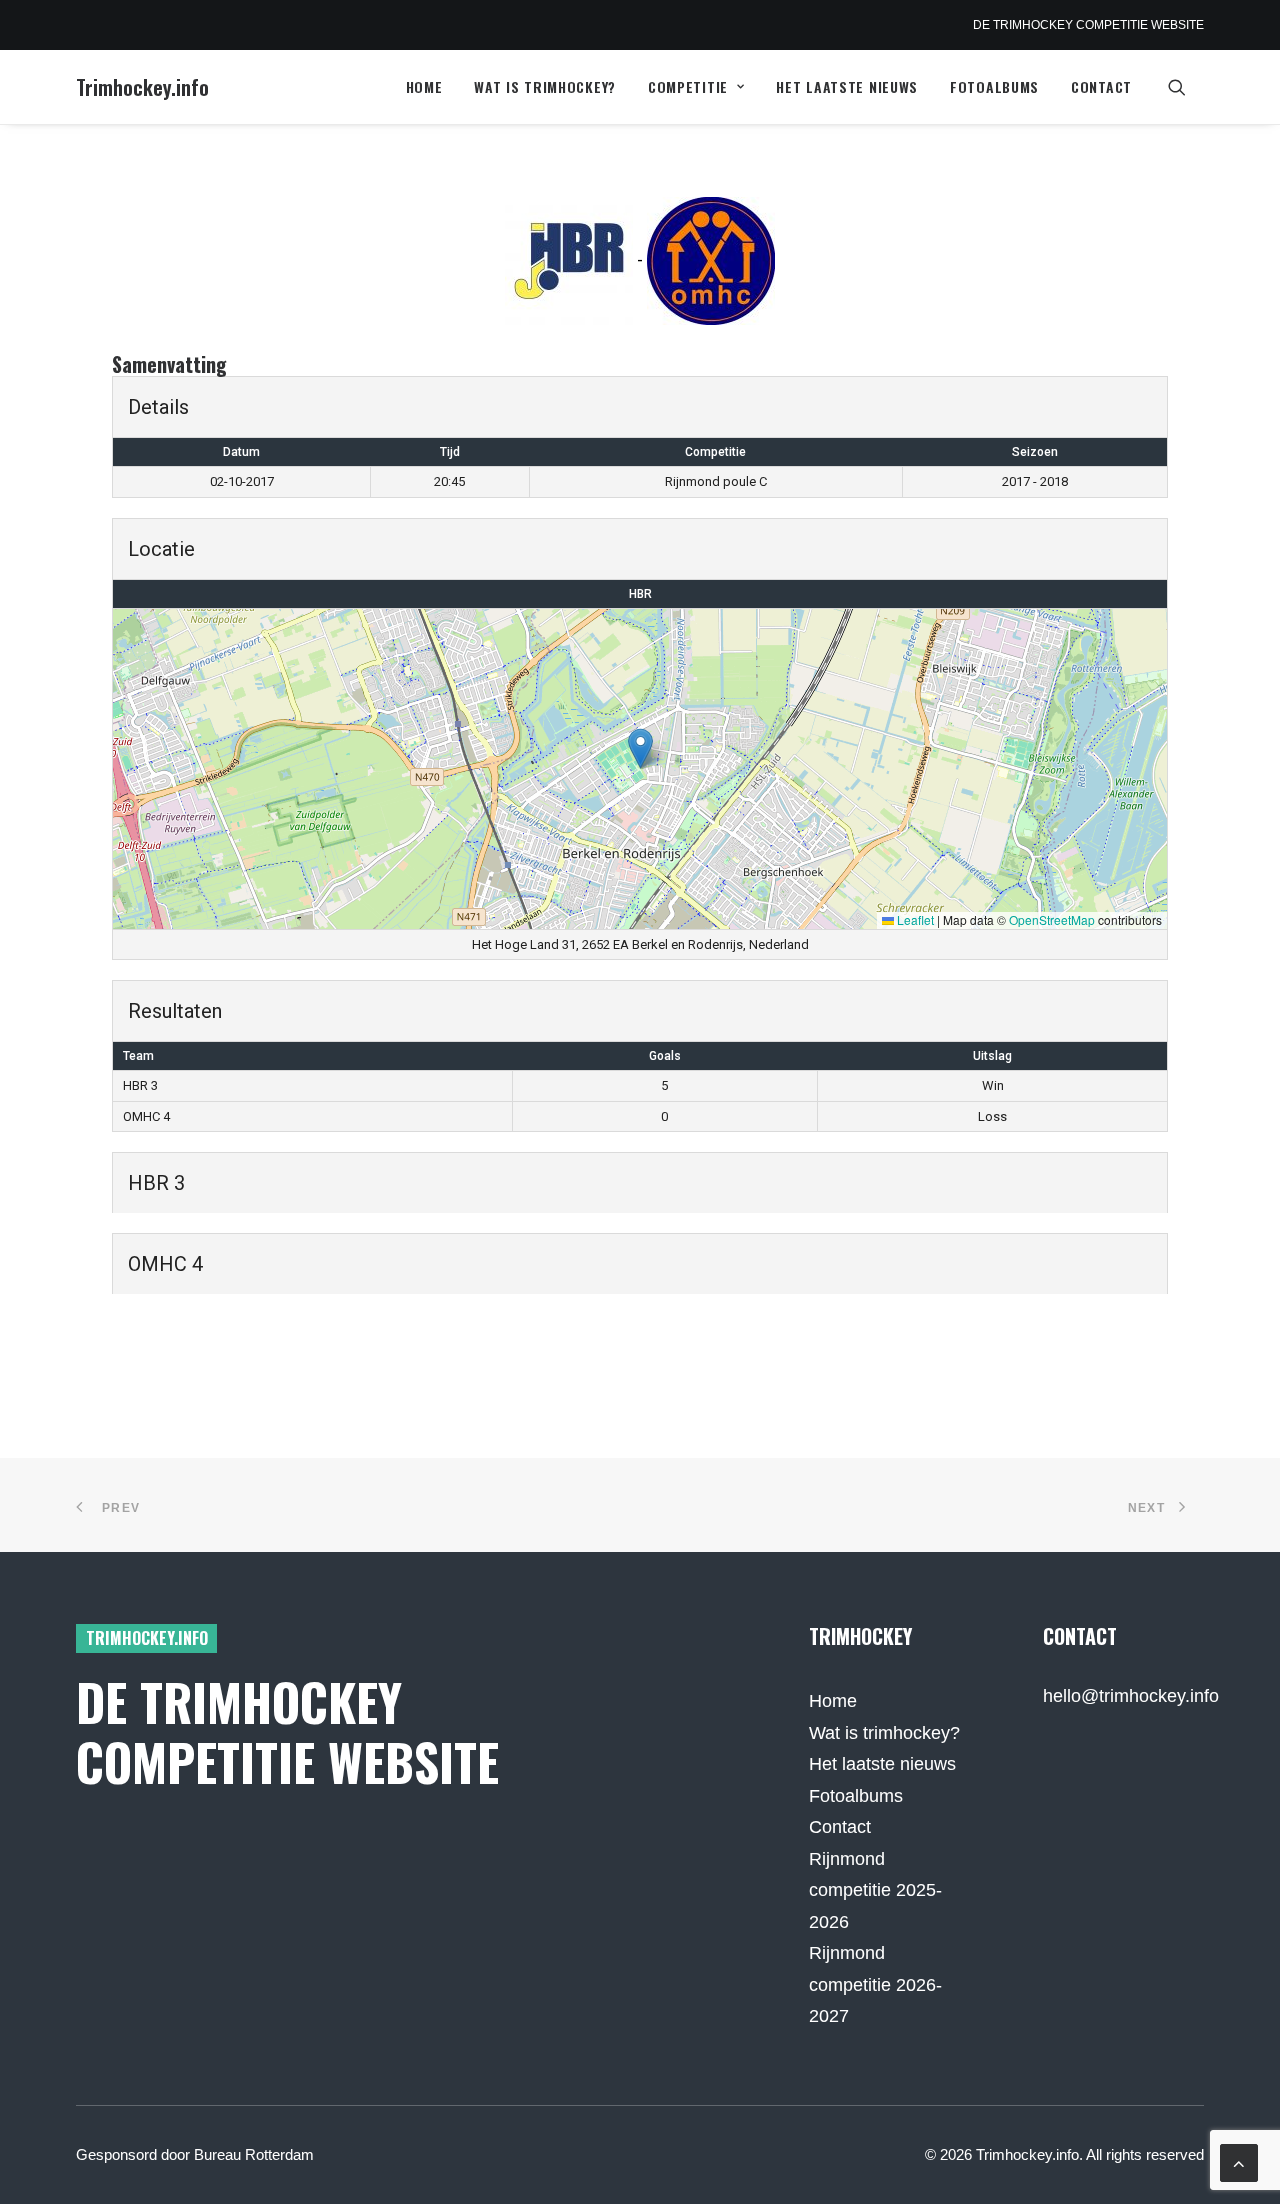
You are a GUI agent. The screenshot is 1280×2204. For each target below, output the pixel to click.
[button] (1186, 87)
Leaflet (914, 919)
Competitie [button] (688, 86)
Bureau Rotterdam (254, 2154)
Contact (1101, 86)
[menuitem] (424, 87)
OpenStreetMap (1052, 919)
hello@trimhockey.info (1131, 1696)
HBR (640, 594)
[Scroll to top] (1239, 2162)
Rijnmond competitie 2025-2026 (875, 1890)
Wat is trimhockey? (545, 86)
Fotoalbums (994, 86)
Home (424, 86)
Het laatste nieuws (847, 86)
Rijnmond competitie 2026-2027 (875, 1984)
